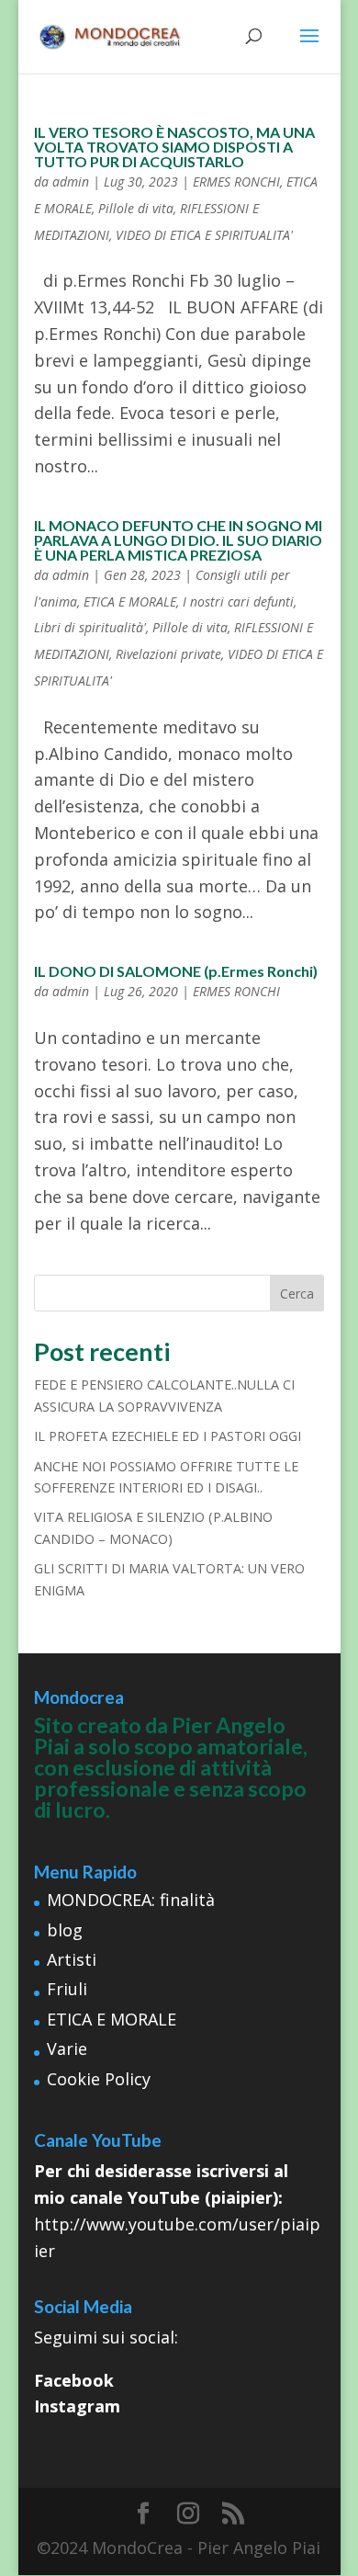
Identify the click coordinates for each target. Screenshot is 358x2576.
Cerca (297, 1294)
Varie (67, 2048)
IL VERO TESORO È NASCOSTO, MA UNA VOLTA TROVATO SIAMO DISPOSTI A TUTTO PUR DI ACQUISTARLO (174, 147)
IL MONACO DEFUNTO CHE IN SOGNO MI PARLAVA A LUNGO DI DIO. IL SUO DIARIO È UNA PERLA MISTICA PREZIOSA (178, 540)
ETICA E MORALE (130, 601)
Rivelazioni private (168, 654)
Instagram (77, 2406)
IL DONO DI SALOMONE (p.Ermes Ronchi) (176, 971)
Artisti (72, 1959)
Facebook (74, 2380)
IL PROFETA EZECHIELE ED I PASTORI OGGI (168, 1436)
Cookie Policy (99, 2079)
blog (65, 1930)
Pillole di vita (136, 208)
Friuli (67, 1989)
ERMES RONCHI (236, 182)
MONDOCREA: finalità (131, 1900)
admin (71, 182)
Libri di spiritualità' (90, 627)
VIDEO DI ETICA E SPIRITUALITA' (204, 235)
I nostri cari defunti (238, 601)
